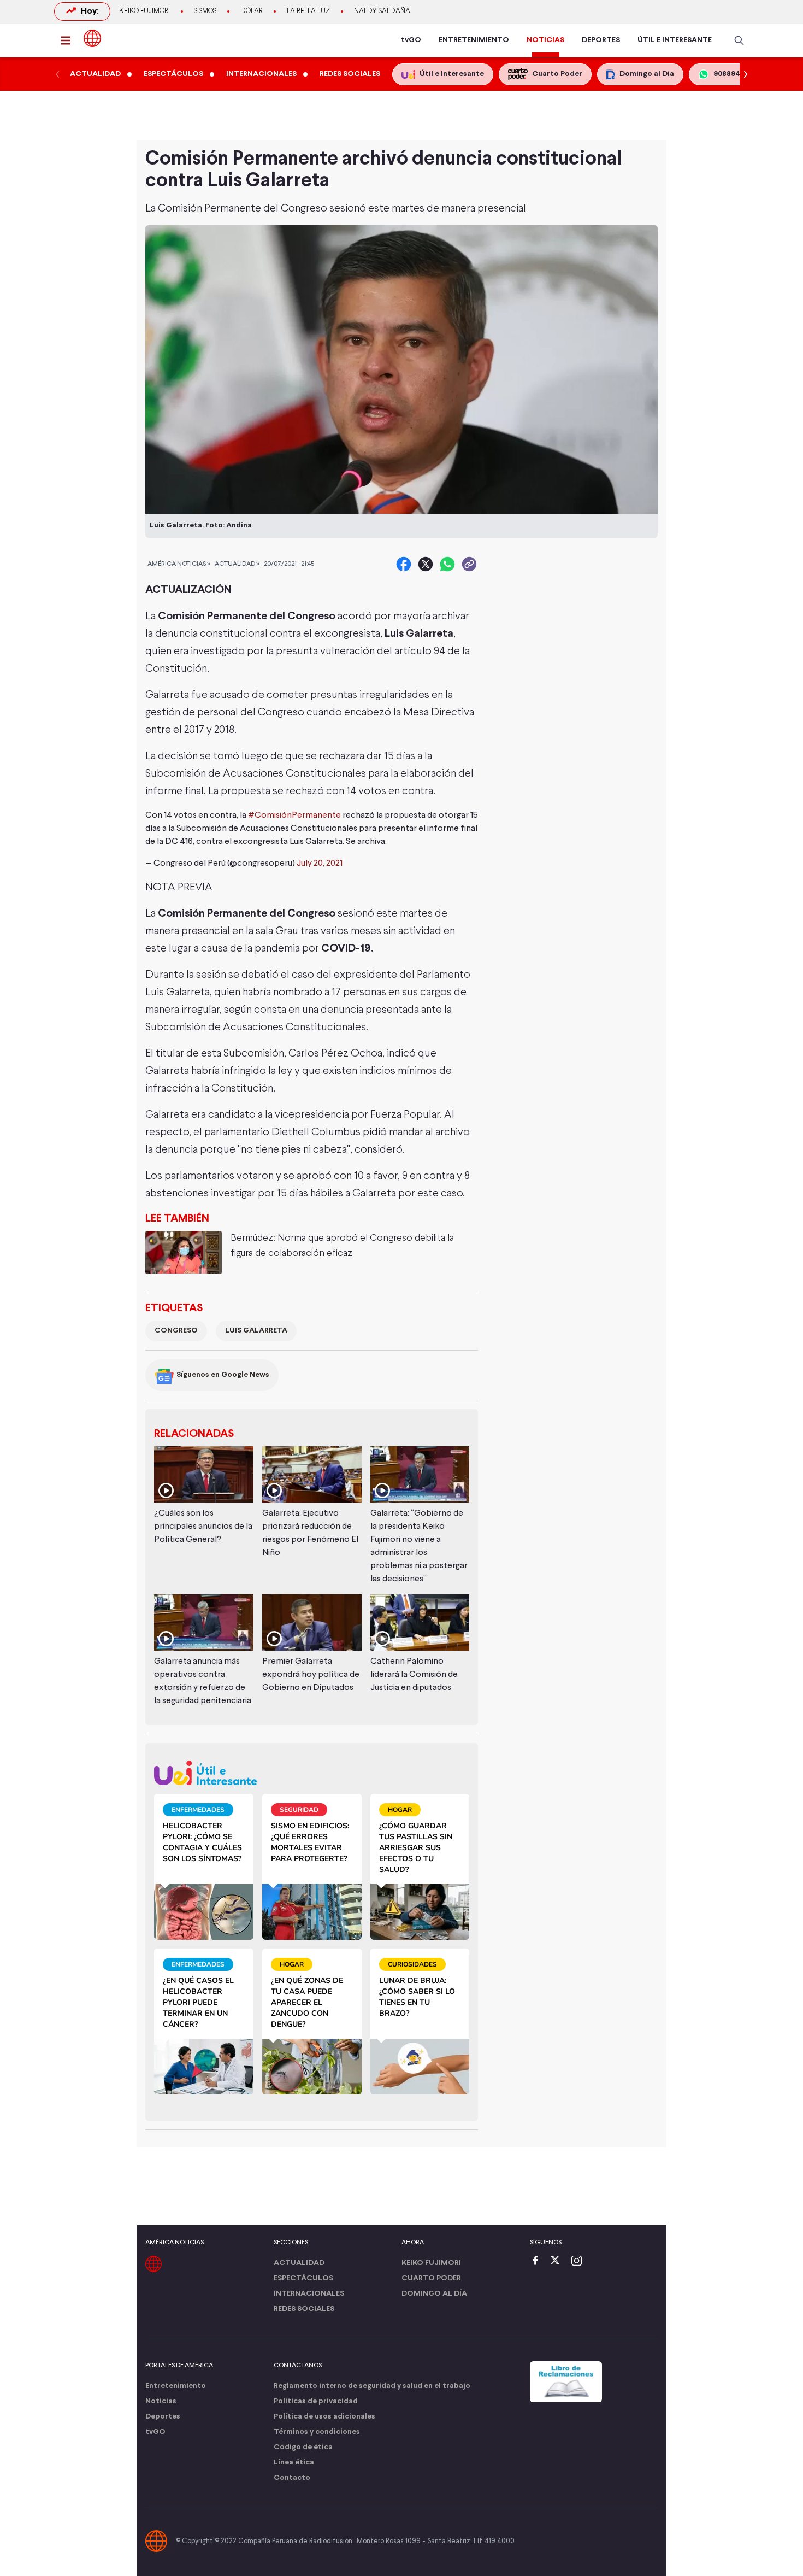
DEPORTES (601, 40)
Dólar (252, 11)
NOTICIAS (545, 40)
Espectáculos (303, 2278)
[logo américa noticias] (92, 38)
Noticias (161, 2401)
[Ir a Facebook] (538, 2261)
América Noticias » (179, 564)
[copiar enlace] (469, 564)
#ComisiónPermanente (294, 815)
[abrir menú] (69, 40)
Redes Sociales (304, 2309)
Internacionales (309, 2294)
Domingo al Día (434, 2294)
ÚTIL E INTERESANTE (675, 40)
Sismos (205, 11)
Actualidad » (237, 564)
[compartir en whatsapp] (447, 564)
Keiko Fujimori (144, 11)
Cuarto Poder (431, 2278)
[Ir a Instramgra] (580, 2261)
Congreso (176, 1331)
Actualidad (299, 2263)
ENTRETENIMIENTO (474, 40)
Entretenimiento (176, 2386)
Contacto (292, 2478)
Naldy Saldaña (382, 11)
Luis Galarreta (256, 1331)
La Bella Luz (308, 11)
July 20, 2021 (320, 864)
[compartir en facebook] (404, 564)
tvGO (411, 40)
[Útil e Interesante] (312, 1773)
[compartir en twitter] (426, 564)
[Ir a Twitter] (559, 2261)
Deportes (163, 2417)
